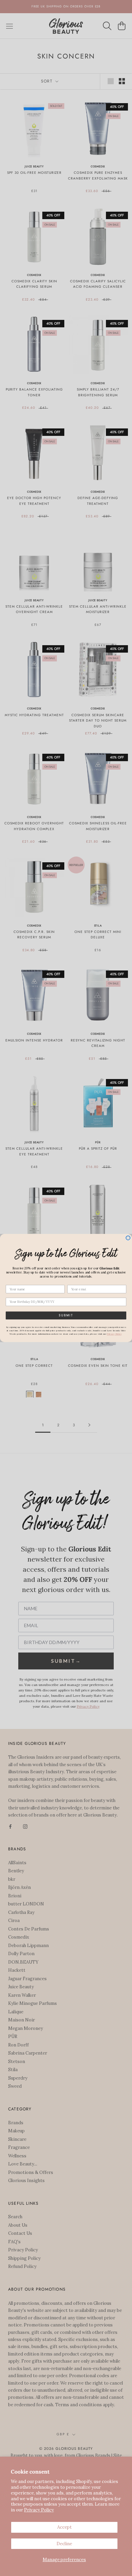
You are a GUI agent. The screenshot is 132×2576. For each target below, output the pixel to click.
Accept (64, 2527)
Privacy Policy (39, 2510)
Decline (64, 2544)
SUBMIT (66, 1315)
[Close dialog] (128, 1238)
